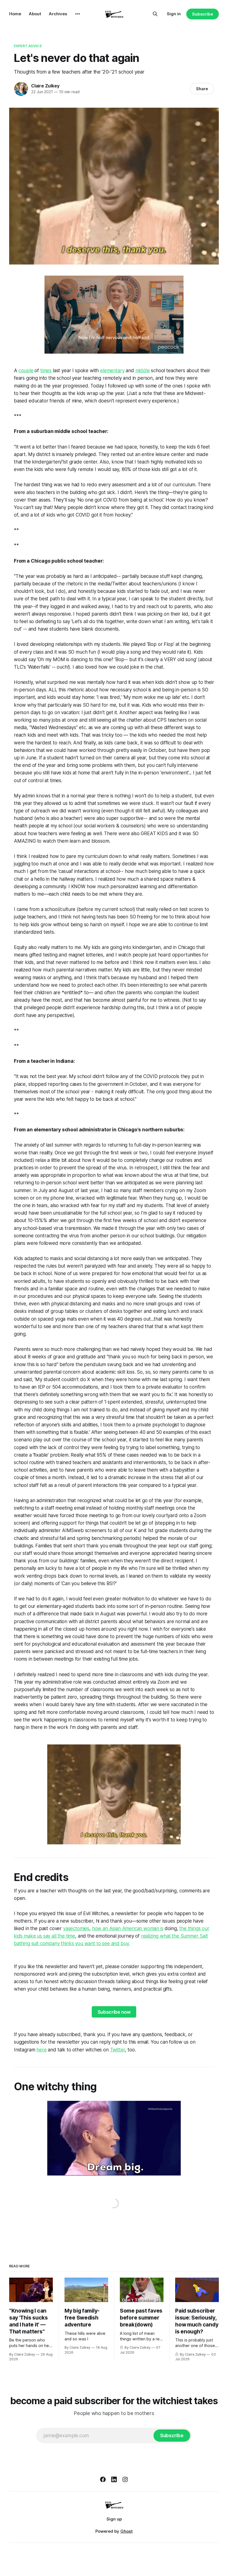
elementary (112, 371)
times (46, 371)
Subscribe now (114, 2012)
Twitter (118, 2050)
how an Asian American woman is (128, 1928)
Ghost (127, 2531)
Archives (58, 14)
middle (143, 371)
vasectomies (76, 1928)
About (35, 14)
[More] (78, 14)
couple (26, 371)
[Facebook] (103, 2479)
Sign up (114, 2519)
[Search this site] (155, 14)
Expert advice (28, 46)
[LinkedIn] (114, 2479)
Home (15, 14)
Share (202, 89)
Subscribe (203, 14)
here (41, 2050)
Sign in (174, 14)
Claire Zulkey (45, 86)
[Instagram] (125, 2479)
